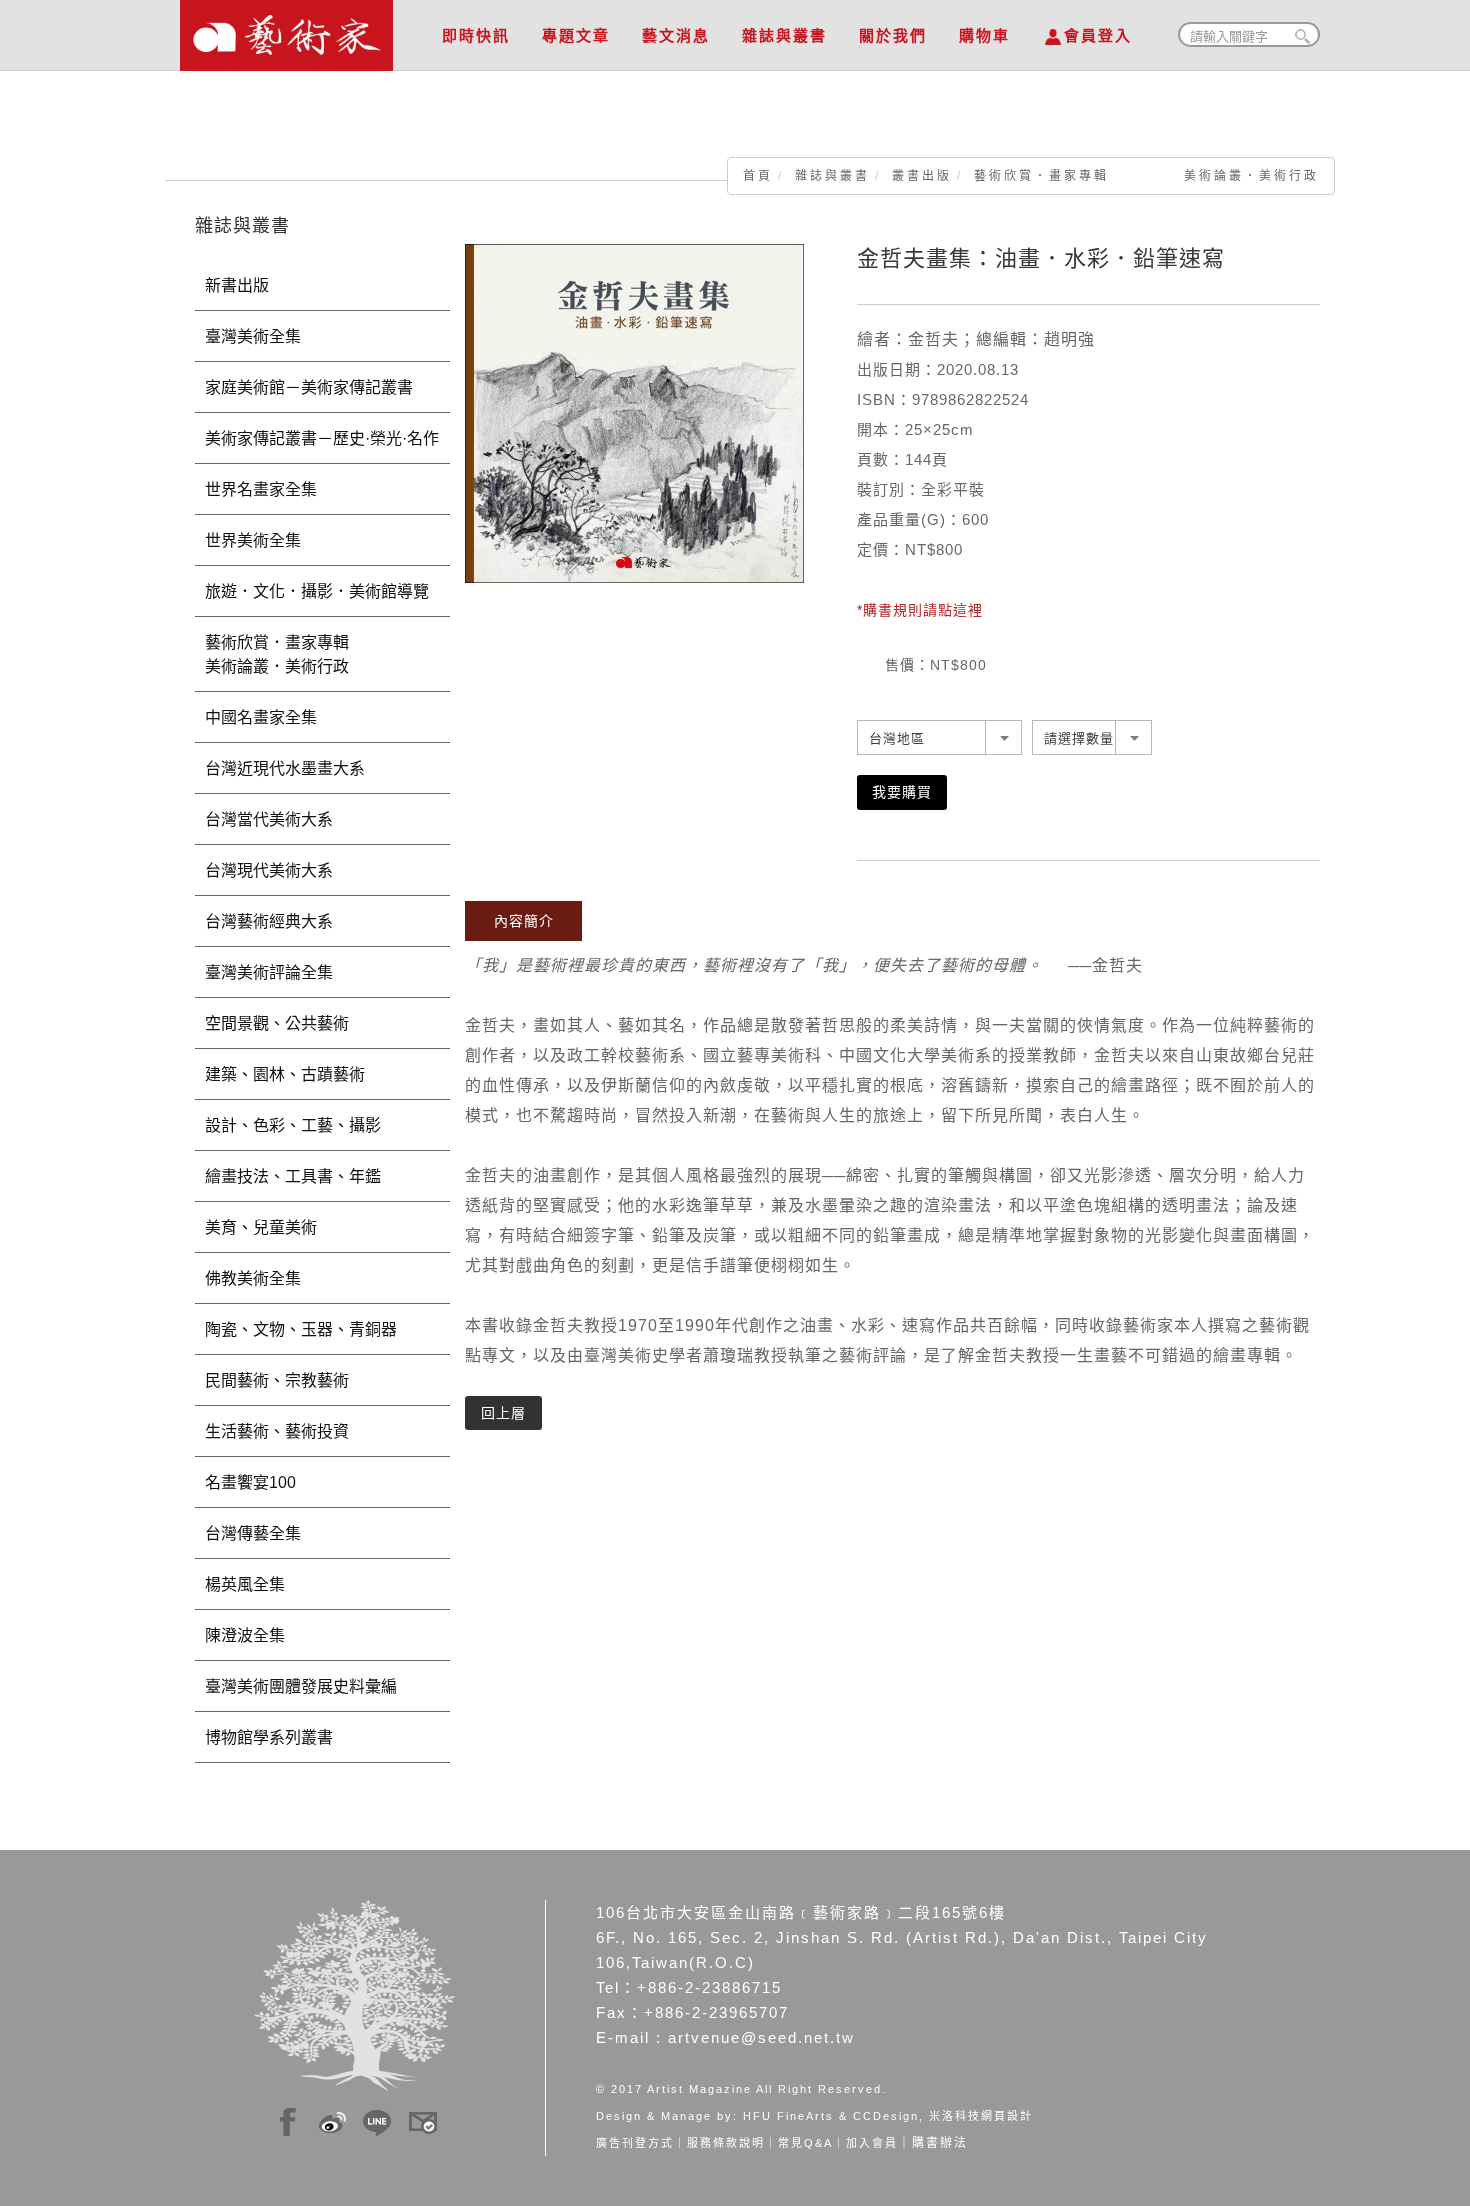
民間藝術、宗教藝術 (277, 1380)
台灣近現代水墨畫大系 (285, 768)
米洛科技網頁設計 (981, 2116)
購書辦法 (940, 2143)
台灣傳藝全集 (253, 1533)
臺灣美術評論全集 (269, 972)
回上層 (503, 1413)
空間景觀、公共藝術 (277, 1023)
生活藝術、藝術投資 (277, 1431)
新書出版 (237, 285)
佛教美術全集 (253, 1278)
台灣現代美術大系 (269, 870)
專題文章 (576, 35)
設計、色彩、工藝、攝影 (293, 1125)
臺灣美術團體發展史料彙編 (301, 1686)
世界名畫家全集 (261, 489)
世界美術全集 (253, 540)
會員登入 (1098, 35)
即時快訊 (476, 35)
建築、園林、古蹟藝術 (285, 1074)
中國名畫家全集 (261, 717)
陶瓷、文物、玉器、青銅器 (301, 1329)
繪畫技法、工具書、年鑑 (293, 1176)
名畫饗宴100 (250, 1482)
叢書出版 (922, 176)
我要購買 (902, 792)
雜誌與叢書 (784, 35)
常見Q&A (805, 2143)
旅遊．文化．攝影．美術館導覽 (317, 591)
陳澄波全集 (245, 1635)
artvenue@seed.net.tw (761, 2037)
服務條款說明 (726, 2143)
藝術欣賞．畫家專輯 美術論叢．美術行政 (1146, 176)
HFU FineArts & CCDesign (831, 2116)
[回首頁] (286, 30)
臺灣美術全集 (253, 336)
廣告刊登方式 (635, 2143)
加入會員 (872, 2143)
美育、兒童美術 (261, 1227)
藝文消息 (676, 35)
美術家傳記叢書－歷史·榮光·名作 (322, 438)
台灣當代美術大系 (269, 819)
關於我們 (893, 35)
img (288, 2119)
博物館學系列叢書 (269, 1737)
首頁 (758, 176)
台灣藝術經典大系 (269, 921)
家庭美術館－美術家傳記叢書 (309, 387)
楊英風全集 (245, 1584)
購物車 (984, 35)
